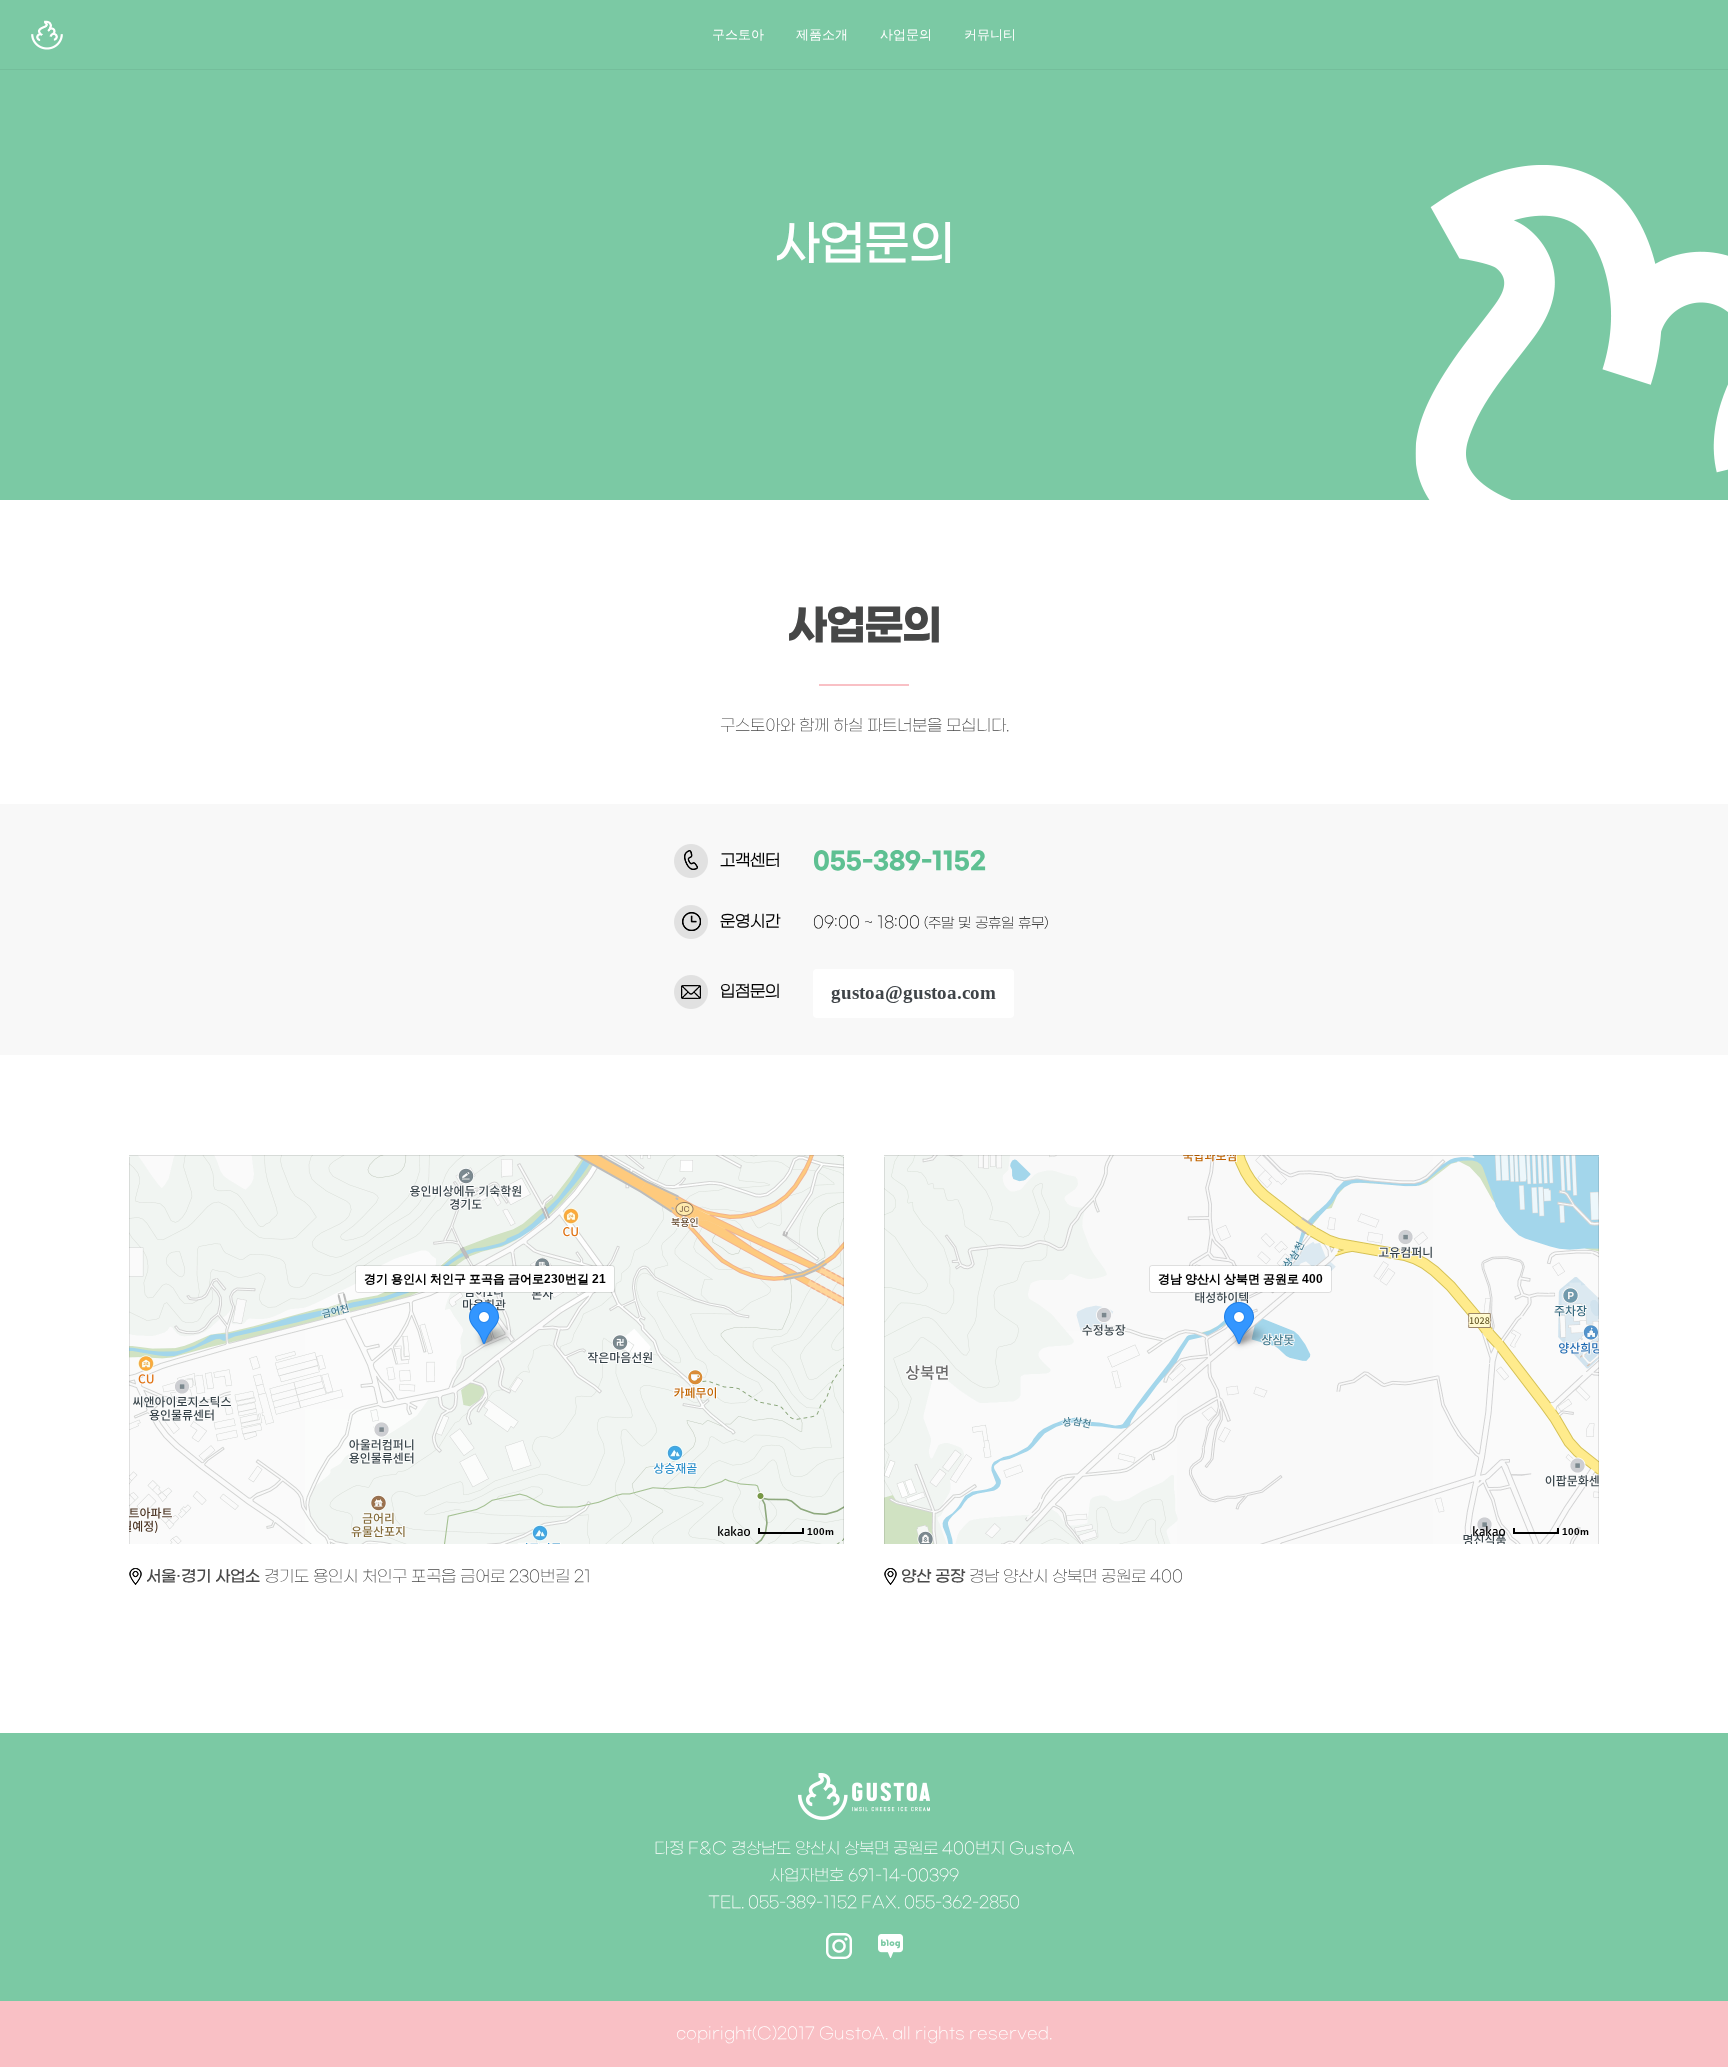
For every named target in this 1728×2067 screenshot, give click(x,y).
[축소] (819, 1347)
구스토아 (738, 34)
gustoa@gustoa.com (913, 992)
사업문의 (906, 34)
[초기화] (819, 1385)
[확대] (819, 1314)
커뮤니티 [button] (990, 34)
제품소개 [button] (822, 34)
